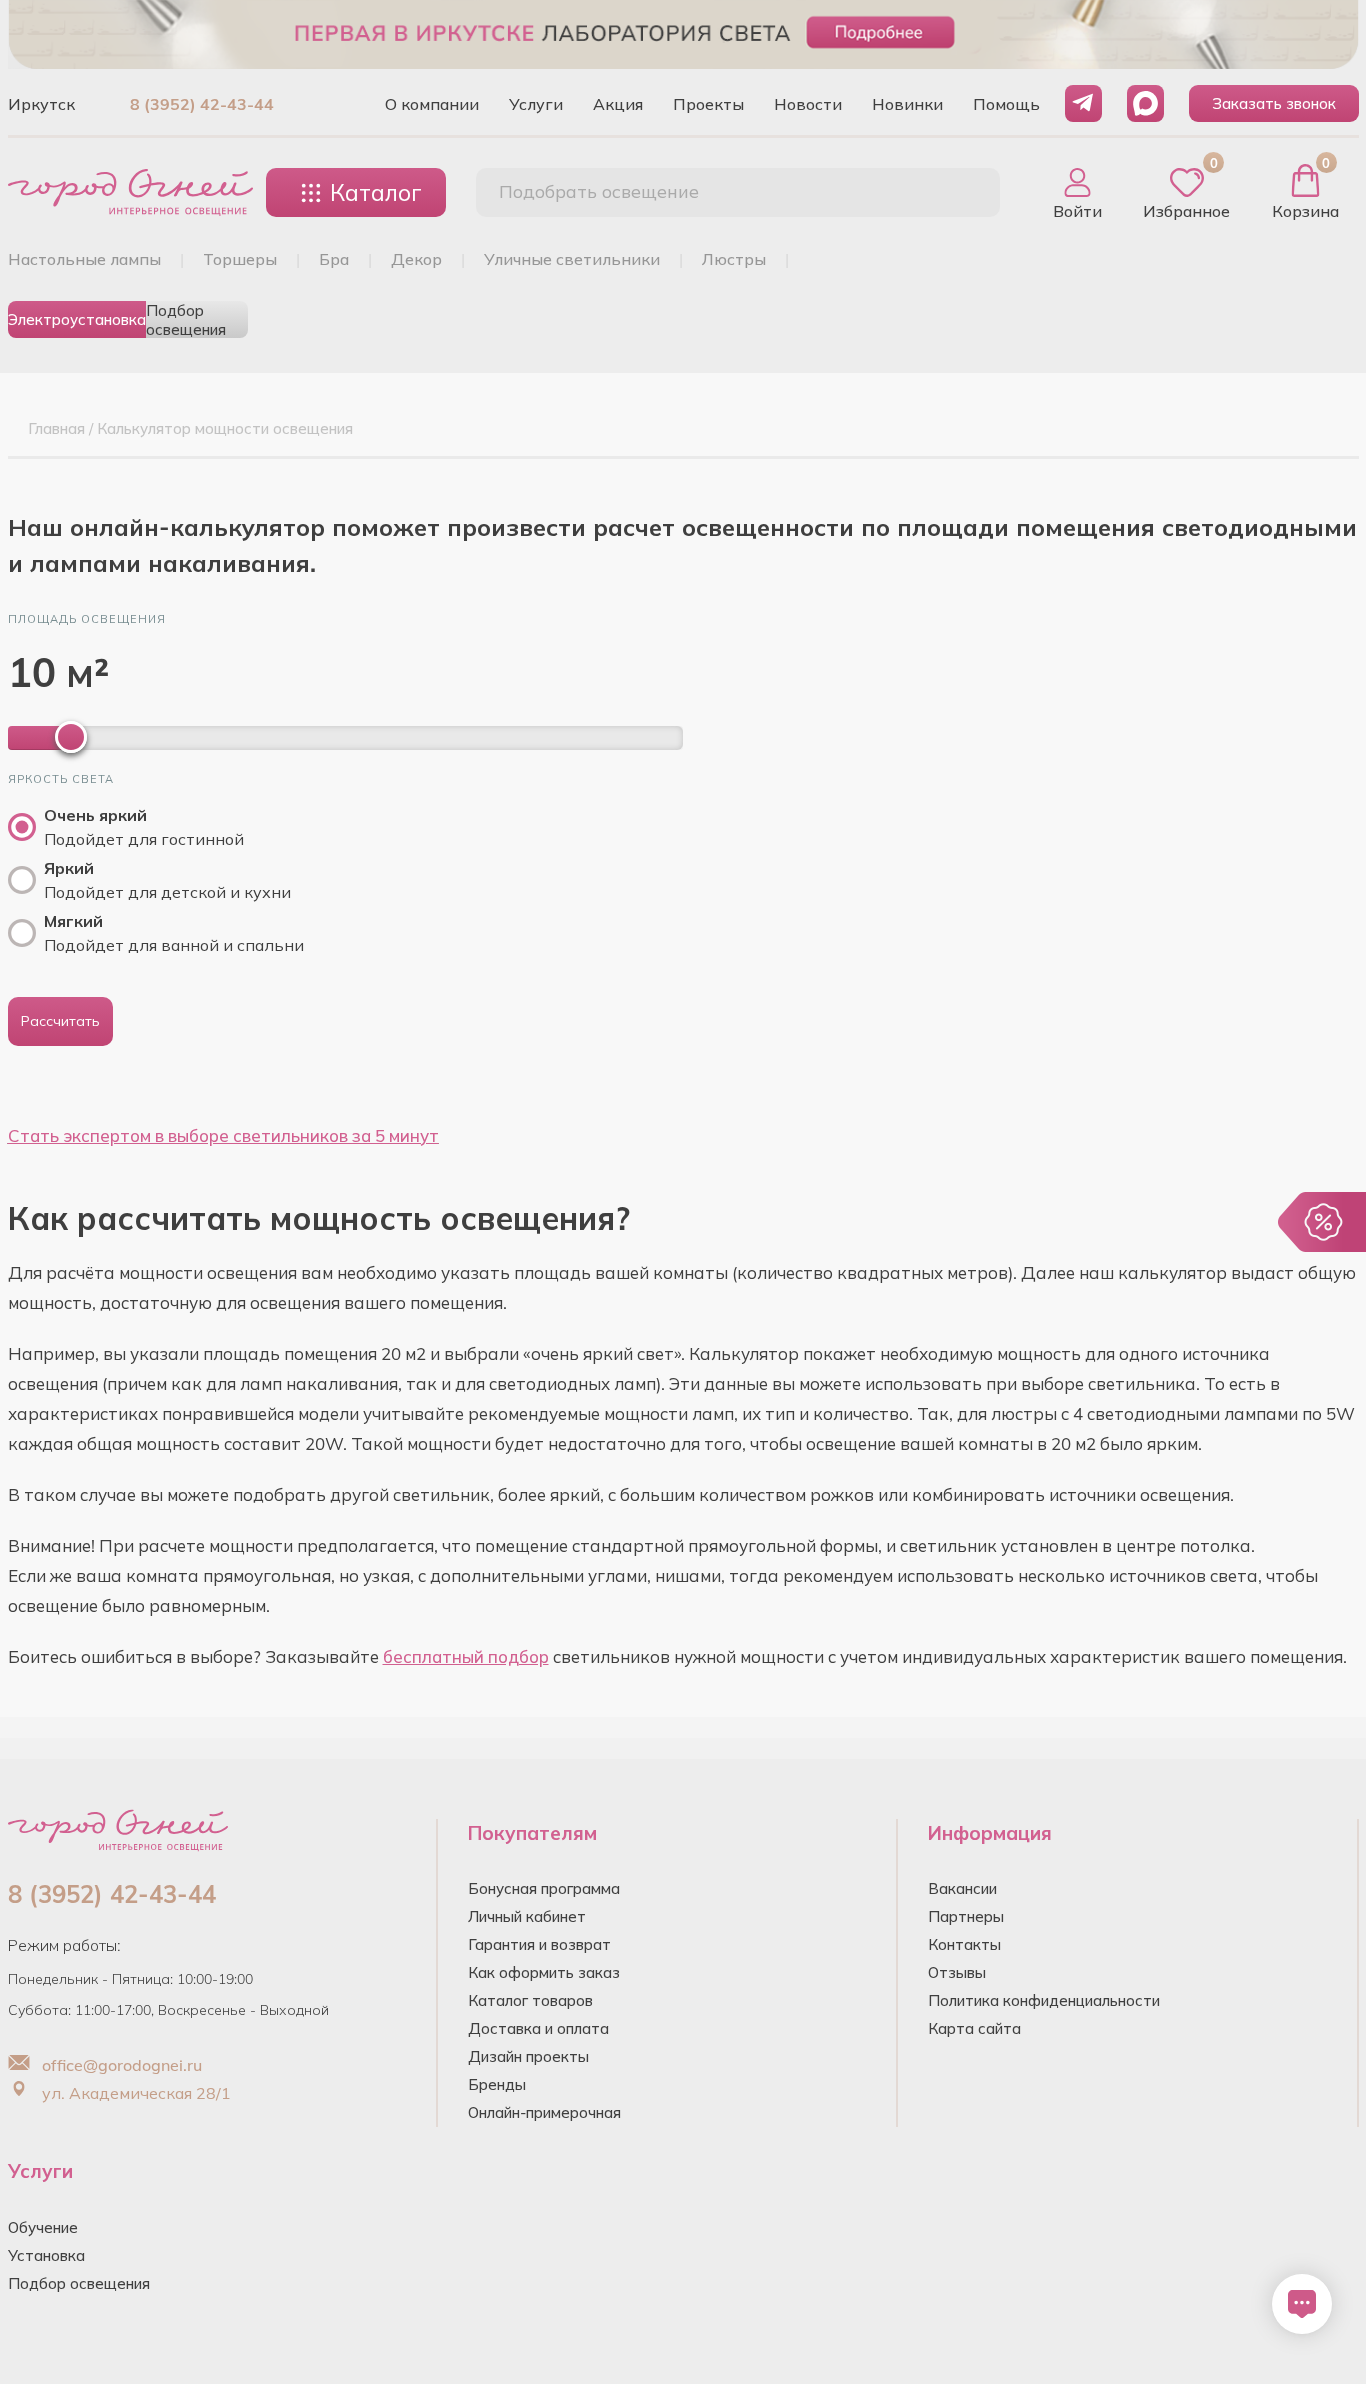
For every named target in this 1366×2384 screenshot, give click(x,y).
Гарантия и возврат (539, 1944)
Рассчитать (60, 1021)
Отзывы (957, 1972)
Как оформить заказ (544, 1972)
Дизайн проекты (528, 2056)
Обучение (43, 2227)
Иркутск (41, 104)
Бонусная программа (544, 1888)
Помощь (1006, 104)
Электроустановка (77, 319)
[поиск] (963, 193)
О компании (432, 104)
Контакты (964, 1944)
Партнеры (966, 1916)
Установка (46, 2255)
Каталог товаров (530, 2000)
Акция (618, 104)
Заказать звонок (1274, 103)
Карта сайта (974, 2028)
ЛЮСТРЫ (734, 259)
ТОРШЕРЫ (240, 259)
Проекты (708, 104)
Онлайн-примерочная (544, 2112)
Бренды (497, 2084)
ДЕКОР (416, 259)
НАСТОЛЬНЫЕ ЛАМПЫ (84, 259)
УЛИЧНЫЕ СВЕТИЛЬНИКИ (572, 259)
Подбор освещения (186, 319)
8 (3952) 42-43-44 (202, 104)
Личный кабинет (527, 1916)
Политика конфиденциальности (1044, 2000)
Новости (808, 104)
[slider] (71, 737)
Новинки (907, 104)
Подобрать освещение (599, 191)
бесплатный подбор (466, 1656)
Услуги (536, 104)
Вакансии (962, 1888)
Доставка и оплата (538, 2028)
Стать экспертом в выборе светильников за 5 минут (223, 1135)
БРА (334, 259)
